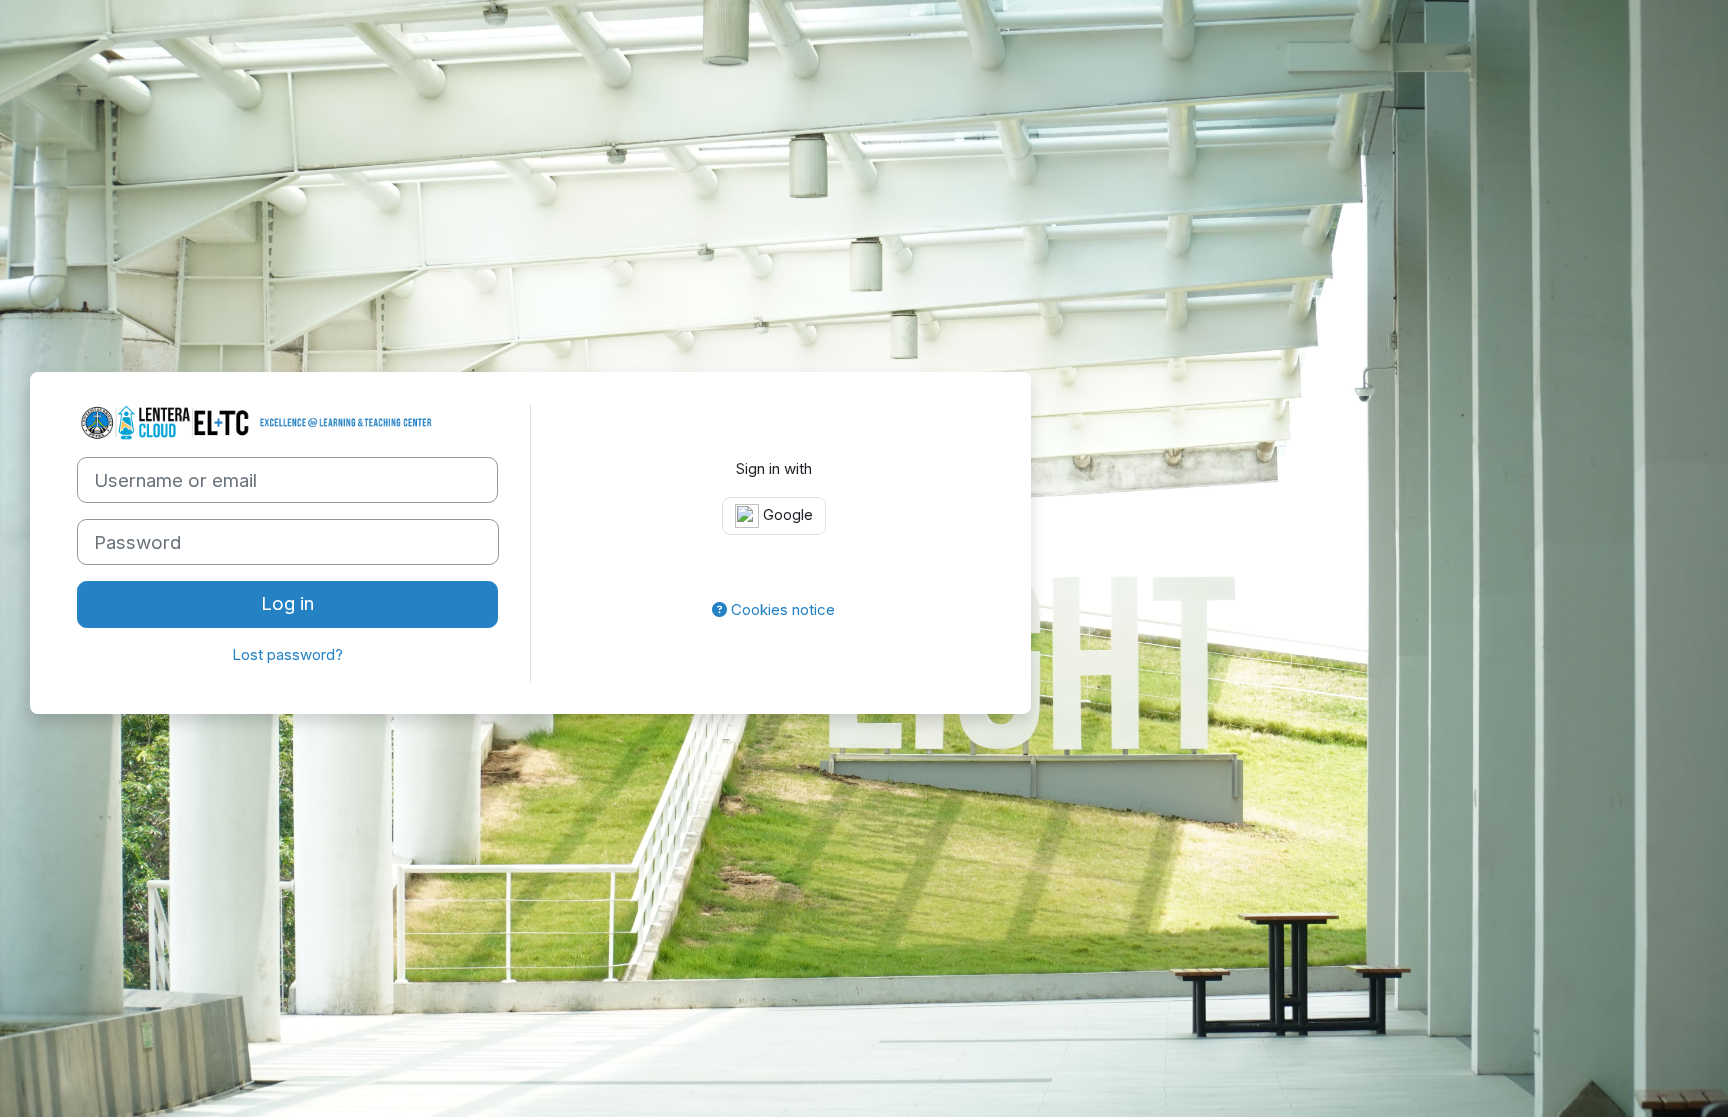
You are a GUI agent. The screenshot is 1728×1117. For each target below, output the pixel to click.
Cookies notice (781, 609)
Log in (287, 603)
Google (786, 514)
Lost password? (287, 654)
